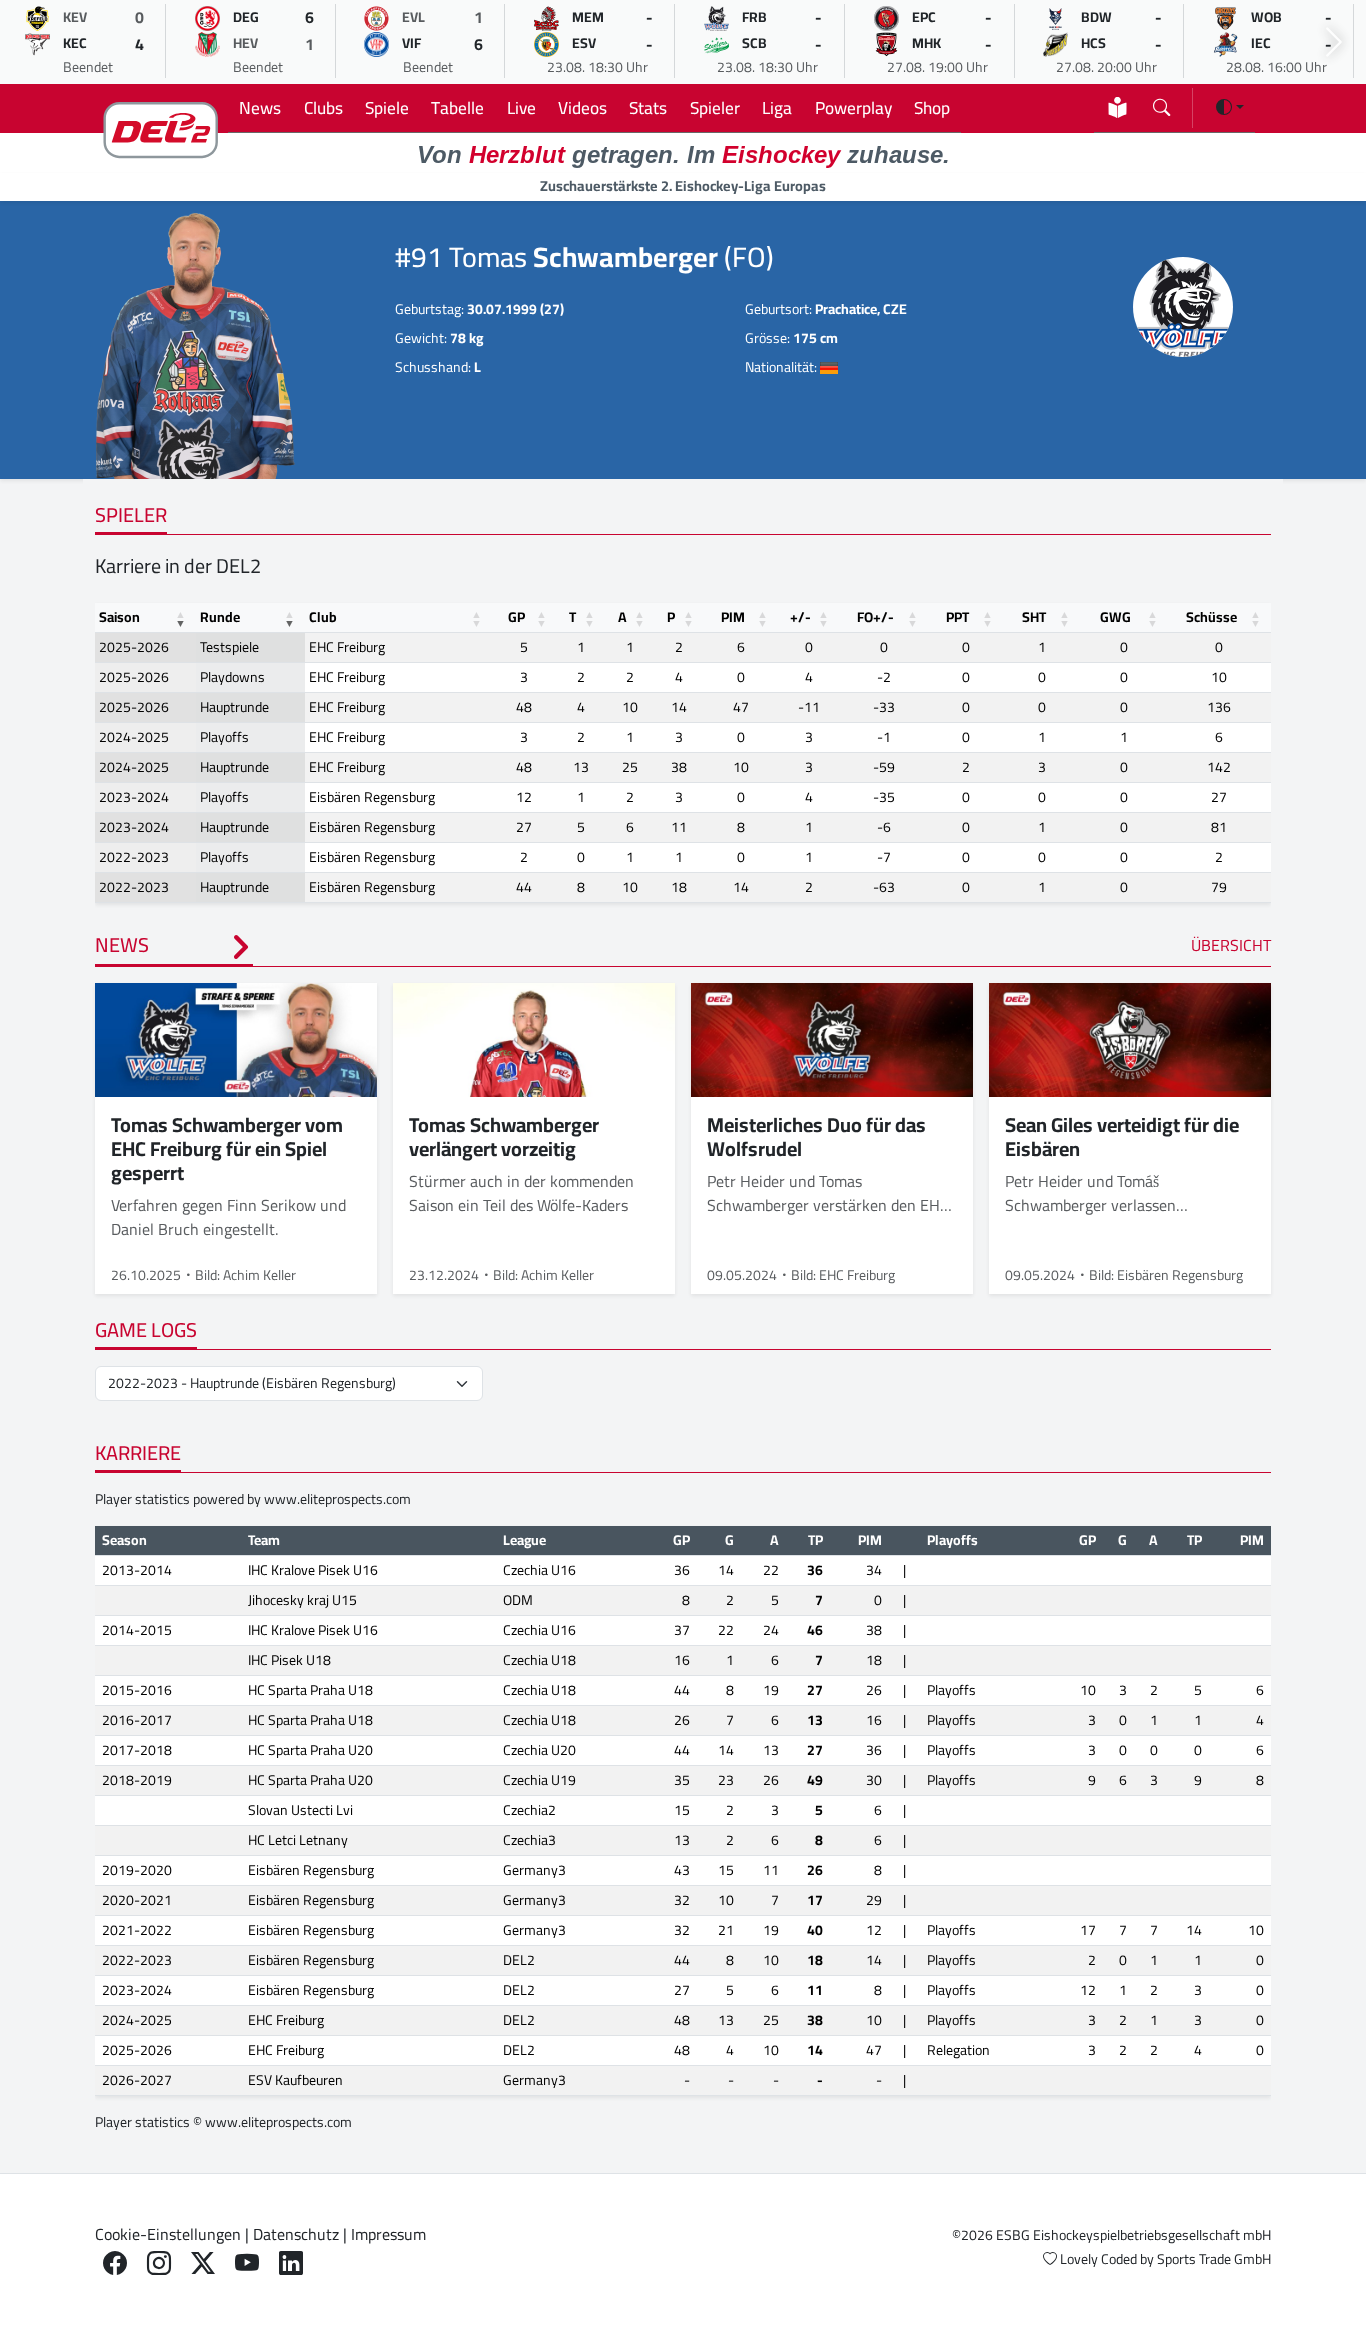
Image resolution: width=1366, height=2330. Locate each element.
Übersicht (1231, 945)
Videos (582, 107)
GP (516, 617)
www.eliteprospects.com (337, 1499)
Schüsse (1211, 617)
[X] (203, 2263)
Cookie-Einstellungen (168, 2234)
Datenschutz (296, 2234)
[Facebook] (115, 2263)
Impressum (388, 2234)
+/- (800, 617)
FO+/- (875, 617)
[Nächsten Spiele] (1334, 42)
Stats (648, 107)
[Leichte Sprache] (1117, 107)
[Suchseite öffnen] (1161, 103)
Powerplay (853, 107)
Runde (220, 617)
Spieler (715, 107)
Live (521, 107)
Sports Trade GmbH (1214, 2259)
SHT (1034, 617)
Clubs (323, 107)
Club (323, 617)
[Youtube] (247, 2263)
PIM (733, 617)
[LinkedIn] (291, 2263)
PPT (957, 617)
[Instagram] (159, 2263)
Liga (777, 107)
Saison (119, 617)
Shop (932, 107)
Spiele (387, 107)
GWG (1115, 617)
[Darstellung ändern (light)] (1230, 107)
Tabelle (457, 107)
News (260, 107)
